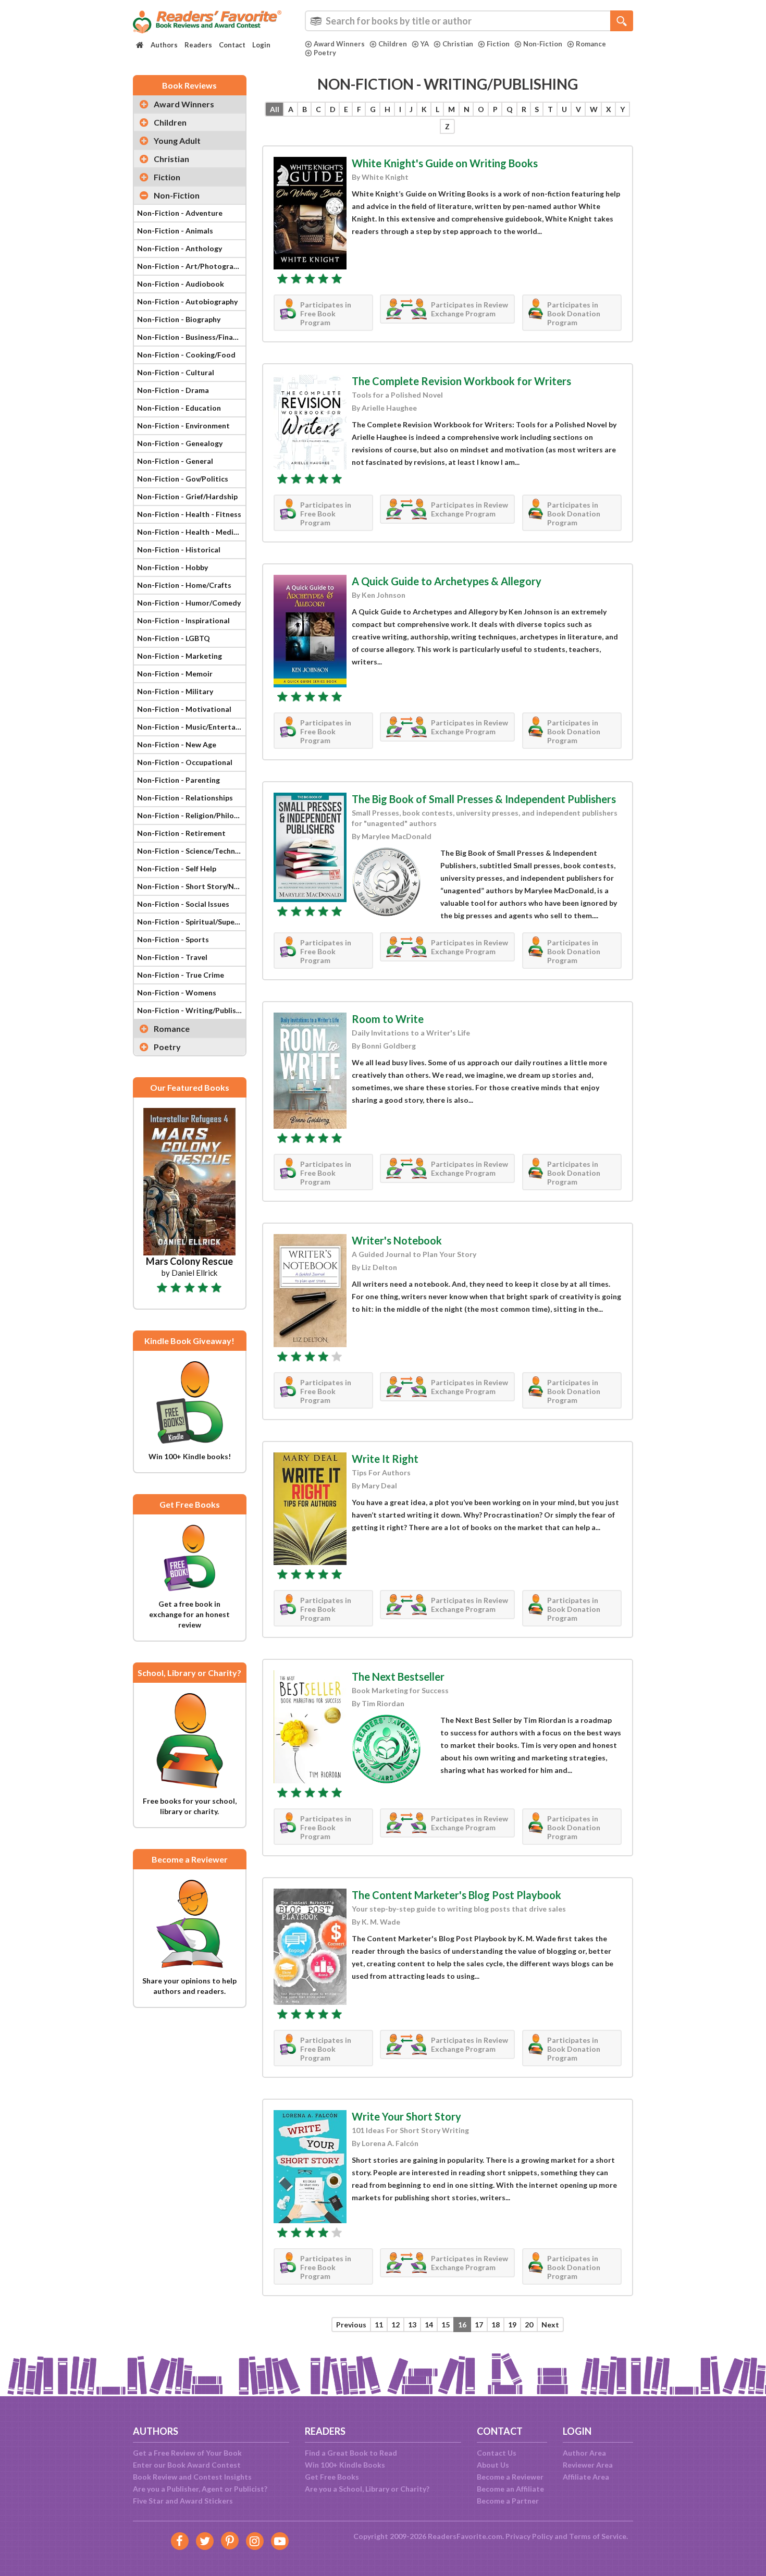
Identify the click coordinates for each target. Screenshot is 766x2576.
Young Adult (177, 140)
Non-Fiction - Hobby (172, 567)
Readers (198, 45)
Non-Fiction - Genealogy (180, 443)
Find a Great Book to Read (351, 2453)
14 (429, 2325)
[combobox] (469, 21)
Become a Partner (508, 2501)
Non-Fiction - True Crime (181, 975)
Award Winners (339, 44)
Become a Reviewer (510, 2477)
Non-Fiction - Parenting (178, 780)
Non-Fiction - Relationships (185, 798)
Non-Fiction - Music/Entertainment (191, 727)
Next (550, 2325)
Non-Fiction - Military (175, 691)
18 (496, 2325)
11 (379, 2325)
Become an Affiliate (510, 2489)
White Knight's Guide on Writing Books (445, 163)
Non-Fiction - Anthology (180, 248)
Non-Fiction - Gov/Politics (183, 479)
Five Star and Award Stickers (183, 2501)
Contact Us (497, 2453)
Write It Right (385, 1459)
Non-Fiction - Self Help (177, 868)
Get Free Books (332, 2477)
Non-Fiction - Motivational (184, 709)
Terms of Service (598, 2536)
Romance (591, 44)
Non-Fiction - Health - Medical (190, 532)
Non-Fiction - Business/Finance (191, 337)
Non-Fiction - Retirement (181, 833)
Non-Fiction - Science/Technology (191, 851)
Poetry (325, 53)
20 (529, 2325)
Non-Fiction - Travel (172, 957)
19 (512, 2325)
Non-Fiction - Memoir (175, 674)
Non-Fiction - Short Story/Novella (191, 886)
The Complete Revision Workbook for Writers (461, 381)
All (275, 109)
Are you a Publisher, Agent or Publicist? (200, 2489)
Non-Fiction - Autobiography (187, 301)
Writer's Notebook (397, 1240)
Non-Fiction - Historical (179, 550)
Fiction (498, 44)
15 (446, 2325)
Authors (164, 45)
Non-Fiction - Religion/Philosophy (191, 815)
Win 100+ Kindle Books (345, 2465)
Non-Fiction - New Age (177, 744)
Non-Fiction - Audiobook (181, 284)
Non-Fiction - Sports (173, 939)
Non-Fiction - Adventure (180, 213)
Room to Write (388, 1019)
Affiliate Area (586, 2477)
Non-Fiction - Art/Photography (191, 266)
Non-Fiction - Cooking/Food (186, 355)
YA (425, 44)
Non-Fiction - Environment (183, 426)
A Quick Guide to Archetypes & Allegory (447, 581)
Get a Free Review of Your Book (187, 2453)
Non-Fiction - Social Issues (183, 904)
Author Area (584, 2453)
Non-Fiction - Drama (173, 390)
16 (462, 2325)
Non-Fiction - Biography (179, 319)
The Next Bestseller (398, 1677)
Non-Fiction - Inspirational (183, 620)
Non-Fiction (543, 44)
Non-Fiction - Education (179, 408)
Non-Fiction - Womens (177, 993)
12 (396, 2325)
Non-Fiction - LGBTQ (174, 638)
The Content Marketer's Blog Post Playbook (456, 1895)
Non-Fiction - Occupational (185, 762)
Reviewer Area (588, 2465)
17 (479, 2325)
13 (412, 2325)
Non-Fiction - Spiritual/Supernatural (191, 922)
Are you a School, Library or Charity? (367, 2489)
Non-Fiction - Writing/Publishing (191, 1010)
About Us (493, 2465)
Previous (351, 2325)
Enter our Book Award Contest (187, 2465)
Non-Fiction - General (175, 461)
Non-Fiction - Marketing (180, 656)
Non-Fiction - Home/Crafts (184, 585)
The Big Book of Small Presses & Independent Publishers (484, 799)
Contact (232, 45)
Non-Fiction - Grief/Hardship (187, 496)
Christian (458, 44)
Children (393, 44)
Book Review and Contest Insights (192, 2477)
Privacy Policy (529, 2536)
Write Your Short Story (406, 2116)
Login (261, 45)
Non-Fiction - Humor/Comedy (189, 603)
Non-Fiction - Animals (175, 231)
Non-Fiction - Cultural (176, 372)
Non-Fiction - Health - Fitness (189, 514)
